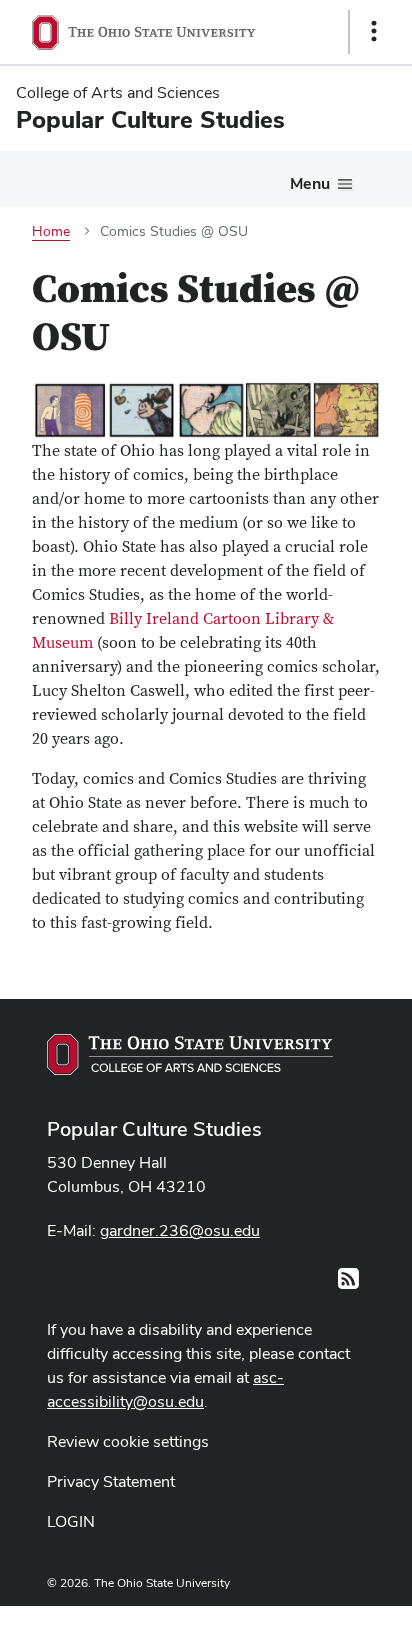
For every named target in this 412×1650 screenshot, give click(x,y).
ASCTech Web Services (303, 1623)
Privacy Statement (111, 1481)
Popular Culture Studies (154, 1129)
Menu (310, 183)
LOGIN (71, 1521)
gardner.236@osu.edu (180, 1230)
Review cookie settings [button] (128, 1441)
